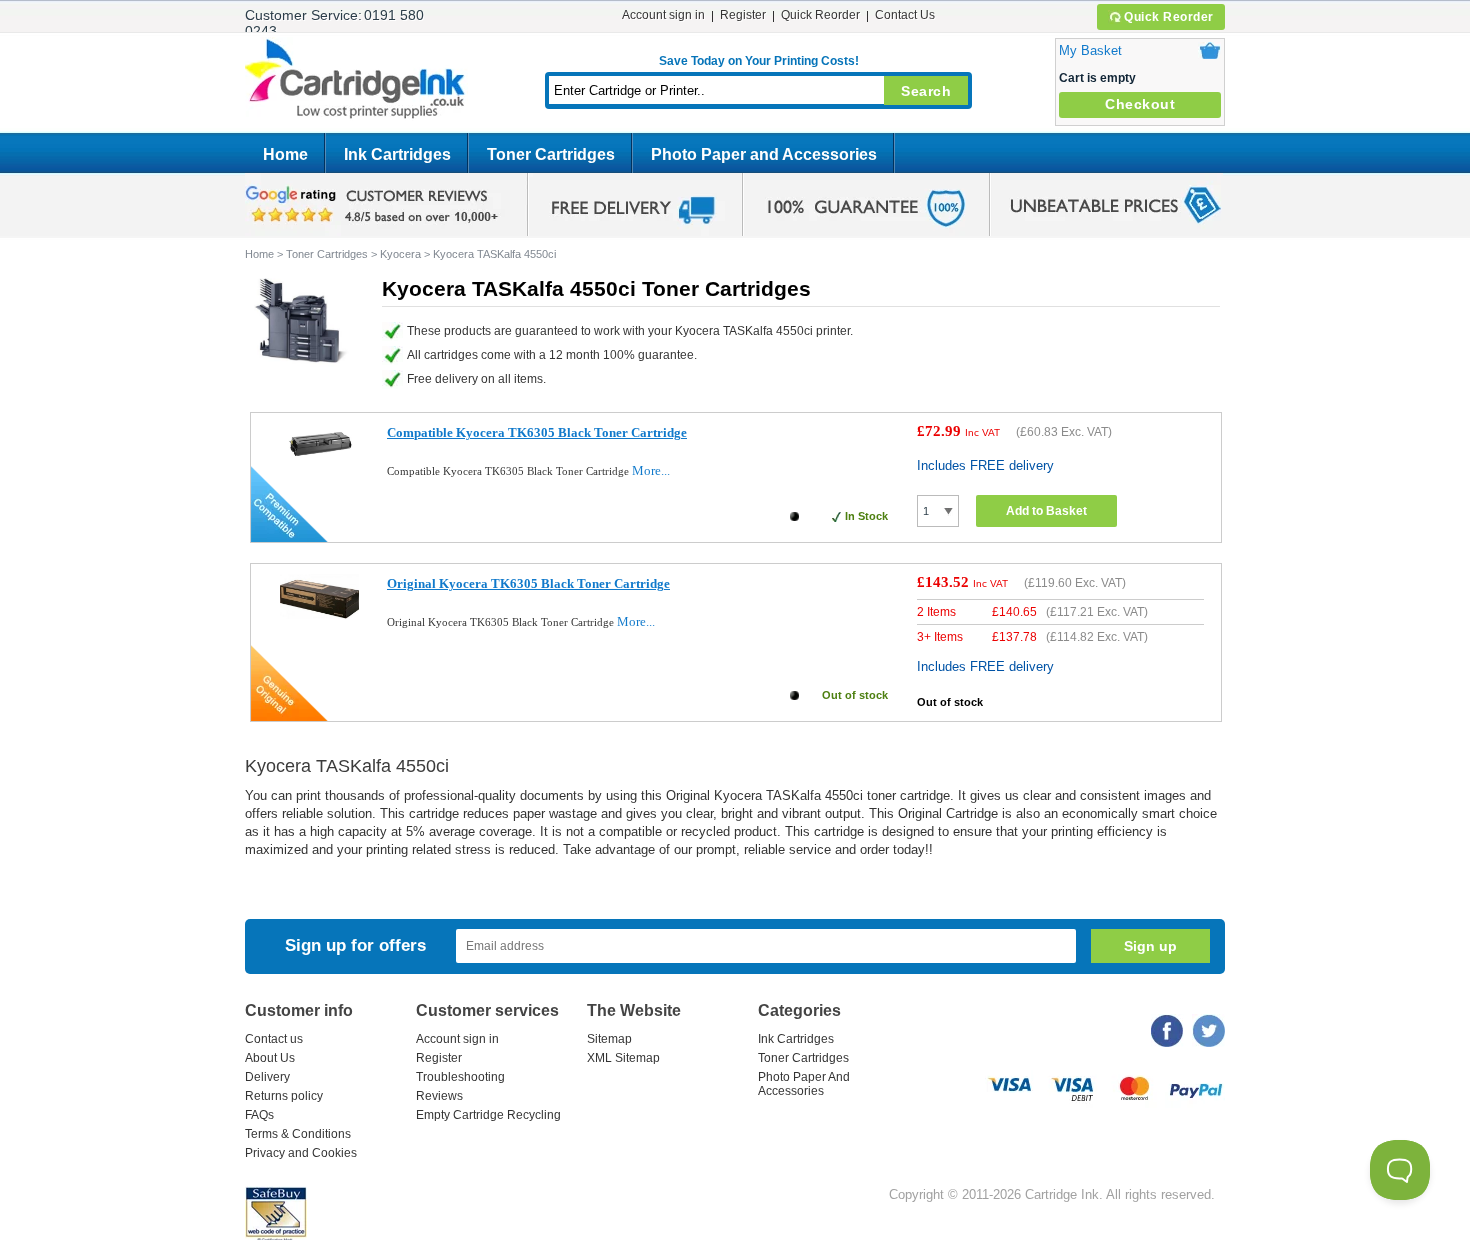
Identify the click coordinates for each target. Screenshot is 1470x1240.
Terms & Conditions (298, 1134)
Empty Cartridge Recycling (488, 1115)
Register (743, 15)
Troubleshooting (460, 1077)
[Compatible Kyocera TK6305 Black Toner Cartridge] (319, 459)
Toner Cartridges (551, 154)
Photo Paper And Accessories (804, 1084)
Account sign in (663, 15)
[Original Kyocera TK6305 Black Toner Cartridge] (319, 614)
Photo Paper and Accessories (764, 154)
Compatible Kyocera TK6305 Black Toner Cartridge (537, 432)
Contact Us (905, 15)
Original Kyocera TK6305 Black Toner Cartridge (528, 583)
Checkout (1140, 104)
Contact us (274, 1039)
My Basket (1090, 50)
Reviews (439, 1096)
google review (375, 205)
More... (651, 470)
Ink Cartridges (397, 154)
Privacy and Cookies (301, 1153)
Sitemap (609, 1039)
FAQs (259, 1115)
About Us (270, 1058)
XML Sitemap (623, 1058)
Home (285, 154)
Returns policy (284, 1096)
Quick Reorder (1169, 17)
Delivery (267, 1077)
